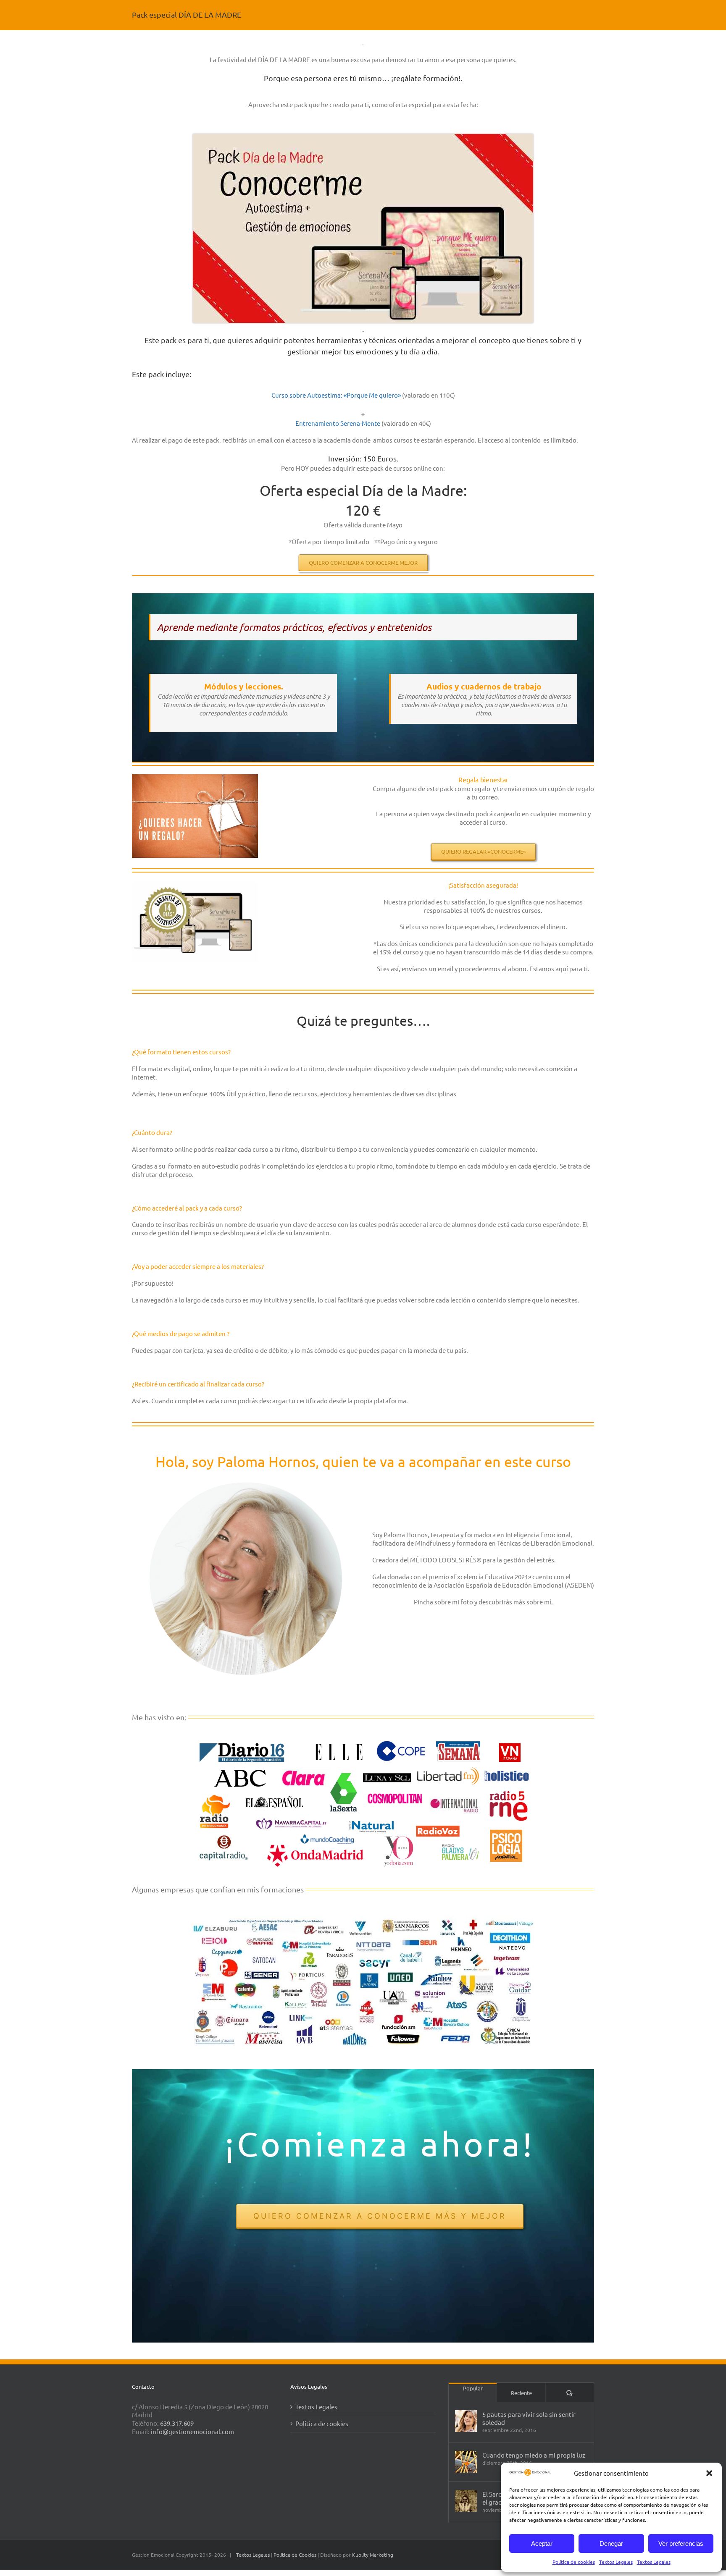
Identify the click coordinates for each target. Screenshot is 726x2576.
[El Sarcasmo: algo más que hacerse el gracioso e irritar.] (466, 2501)
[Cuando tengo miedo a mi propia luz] (466, 2462)
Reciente (521, 2393)
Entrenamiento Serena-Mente (338, 423)
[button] (709, 2473)
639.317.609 (177, 2423)
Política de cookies (574, 2562)
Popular (473, 2388)
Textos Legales (616, 2562)
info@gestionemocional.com (192, 2431)
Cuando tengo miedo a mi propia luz (534, 2455)
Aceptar (542, 2543)
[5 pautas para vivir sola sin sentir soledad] (466, 2421)
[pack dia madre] (363, 137)
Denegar (611, 2543)
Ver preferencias (681, 2543)
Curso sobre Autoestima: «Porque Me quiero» (337, 395)
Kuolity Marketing (373, 2555)
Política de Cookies (296, 2555)
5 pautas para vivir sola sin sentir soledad (529, 2418)
